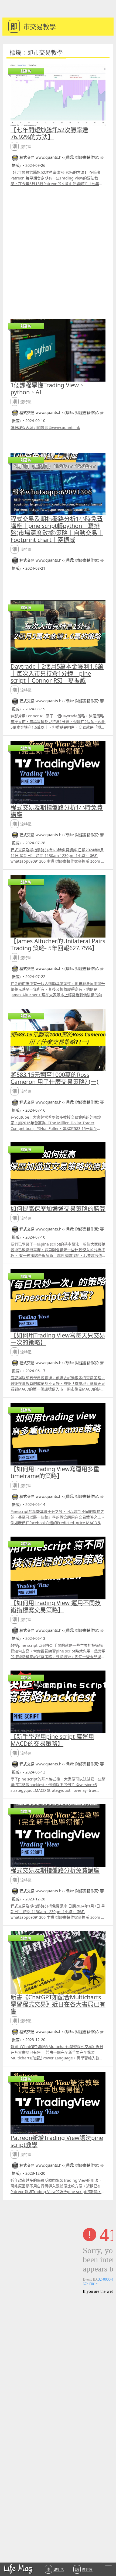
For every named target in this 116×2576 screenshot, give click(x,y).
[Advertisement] (58, 253)
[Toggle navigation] (108, 2568)
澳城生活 (55, 2569)
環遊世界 (84, 2569)
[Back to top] (106, 2554)
